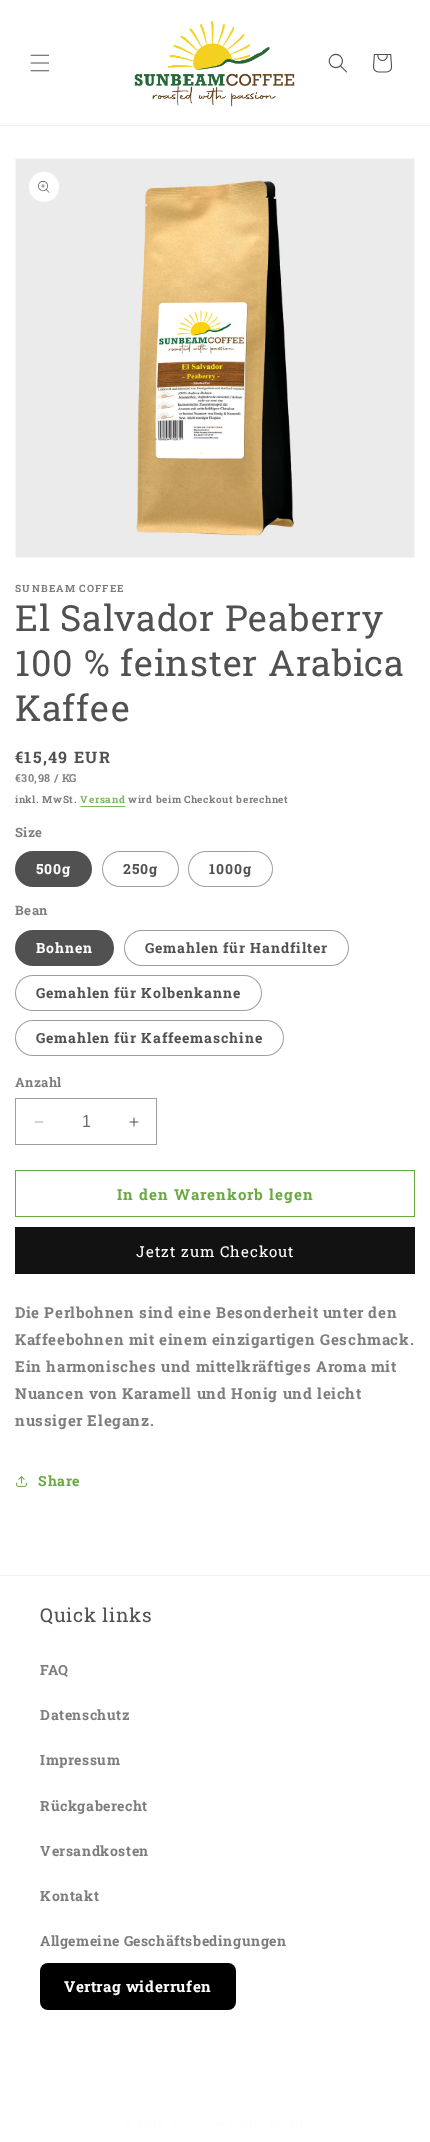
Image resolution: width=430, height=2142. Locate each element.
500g (53, 868)
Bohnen (64, 947)
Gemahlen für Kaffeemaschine (149, 1037)
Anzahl (38, 1082)
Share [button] (59, 1480)
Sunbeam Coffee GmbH (238, 2124)
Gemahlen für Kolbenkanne (138, 992)
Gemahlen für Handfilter (236, 947)
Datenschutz (85, 1714)
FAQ (54, 1669)
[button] (40, 63)
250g (140, 868)
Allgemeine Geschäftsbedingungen (163, 1940)
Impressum (80, 1759)
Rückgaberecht (94, 1805)
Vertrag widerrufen (138, 1986)
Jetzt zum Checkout (215, 1251)
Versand (102, 799)
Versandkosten (94, 1850)
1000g (230, 868)
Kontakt (69, 1895)
